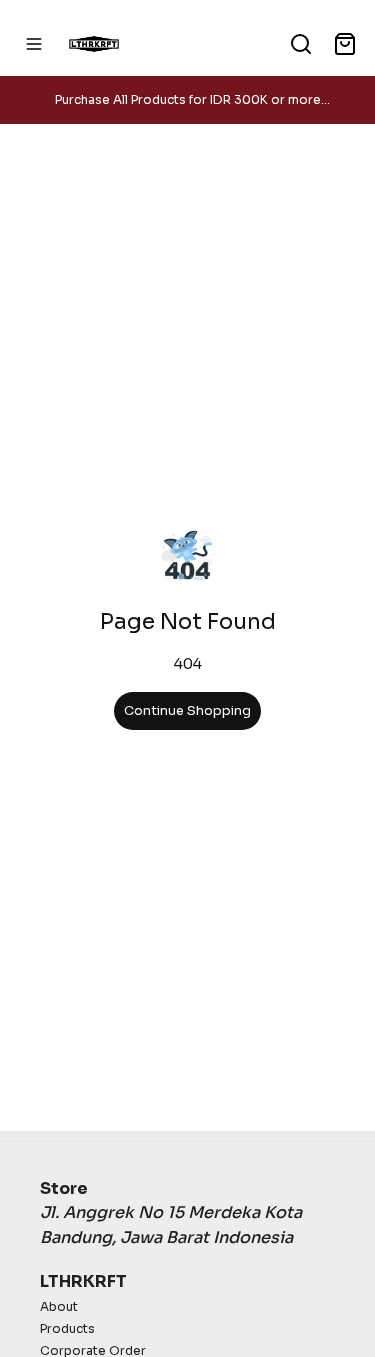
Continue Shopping (187, 711)
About (59, 1306)
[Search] (301, 44)
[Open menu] (34, 44)
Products (67, 1328)
